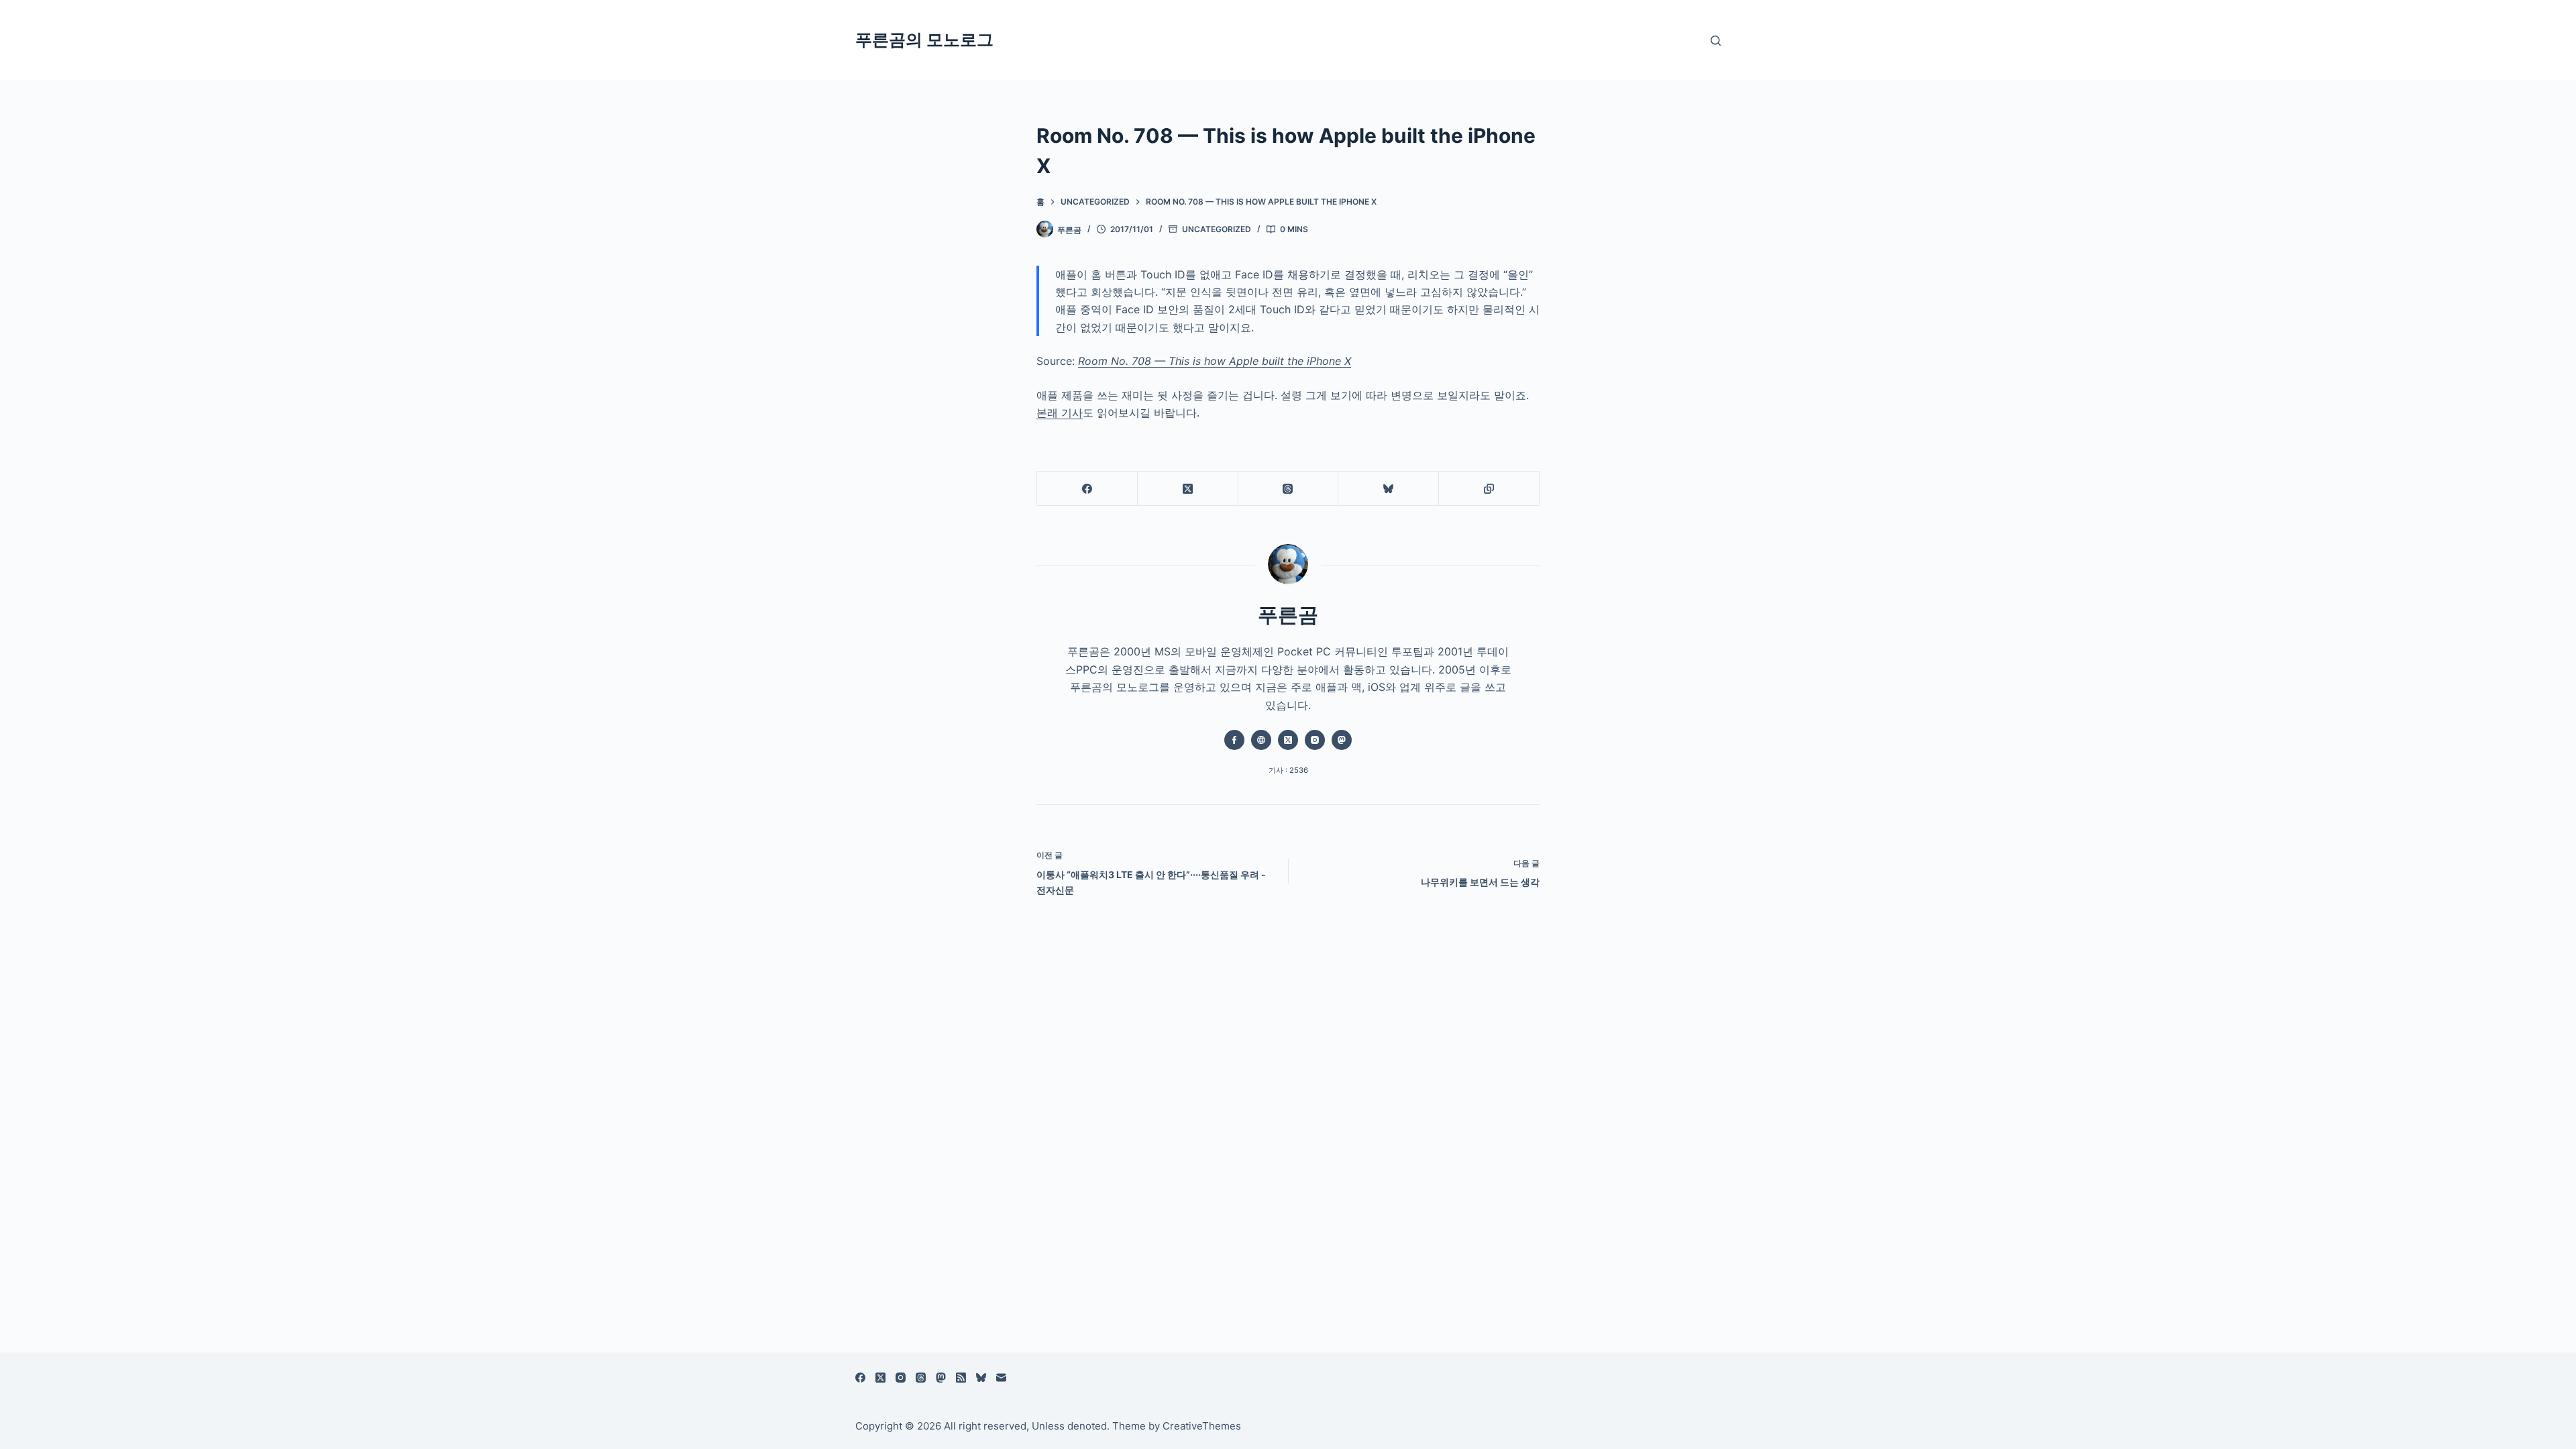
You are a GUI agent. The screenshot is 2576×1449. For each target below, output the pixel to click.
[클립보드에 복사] (1489, 489)
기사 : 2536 (1288, 770)
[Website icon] (1261, 740)
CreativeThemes (1202, 1426)
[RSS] (961, 1378)
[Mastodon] (941, 1378)
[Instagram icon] (1315, 740)
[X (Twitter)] (1188, 489)
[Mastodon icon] (1342, 740)
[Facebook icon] (1234, 740)
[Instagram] (901, 1378)
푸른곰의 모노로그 (924, 40)
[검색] (1716, 41)
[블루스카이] (1389, 489)
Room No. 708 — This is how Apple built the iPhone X (1215, 361)
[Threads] (1289, 489)
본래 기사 (1060, 413)
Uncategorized (1217, 229)
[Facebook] (1087, 489)
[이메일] (1001, 1378)
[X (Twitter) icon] (1288, 740)
